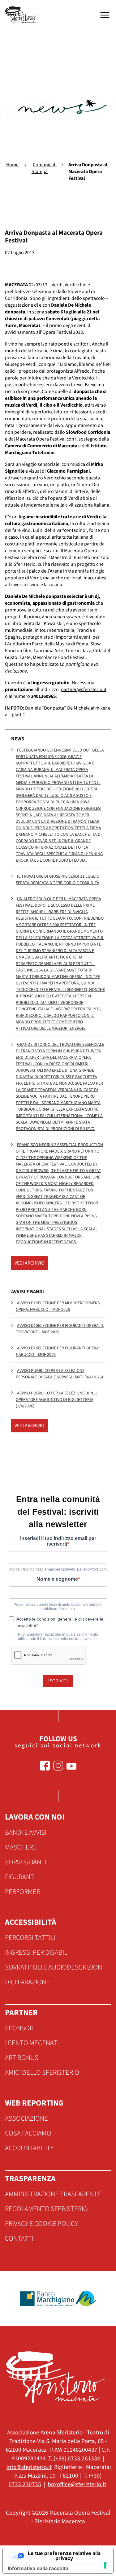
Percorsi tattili (30, 1938)
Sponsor (19, 2028)
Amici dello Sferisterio (42, 2073)
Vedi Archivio (30, 1263)
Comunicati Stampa (44, 168)
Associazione (26, 2118)
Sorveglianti (26, 1862)
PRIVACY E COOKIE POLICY (41, 2224)
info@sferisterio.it (29, 2467)
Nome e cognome (57, 1579)
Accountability (29, 2148)
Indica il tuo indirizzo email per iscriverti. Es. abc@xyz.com (58, 1569)
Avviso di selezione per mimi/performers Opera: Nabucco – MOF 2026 (58, 1306)
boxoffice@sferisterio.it (77, 2484)
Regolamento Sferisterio (46, 2209)
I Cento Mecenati (32, 2043)
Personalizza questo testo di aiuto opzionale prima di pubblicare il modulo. (58, 1607)
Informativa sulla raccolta (38, 2568)
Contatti (19, 2238)
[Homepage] (22, 15)
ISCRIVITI (58, 1681)
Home (12, 165)
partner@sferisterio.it (84, 690)
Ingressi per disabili (37, 1953)
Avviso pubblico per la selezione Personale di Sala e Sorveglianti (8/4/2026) (59, 1374)
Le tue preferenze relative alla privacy (64, 2556)
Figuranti (20, 1877)
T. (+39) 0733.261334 (74, 2458)
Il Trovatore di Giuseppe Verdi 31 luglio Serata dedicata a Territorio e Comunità (58, 880)
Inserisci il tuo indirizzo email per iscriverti (58, 1541)
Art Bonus (22, 2058)
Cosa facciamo (28, 2133)
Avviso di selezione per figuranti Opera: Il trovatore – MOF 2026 (60, 1329)
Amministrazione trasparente (53, 2194)
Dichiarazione (27, 1982)
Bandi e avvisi (26, 1833)
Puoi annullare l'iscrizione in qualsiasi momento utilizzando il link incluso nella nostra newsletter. (58, 1637)
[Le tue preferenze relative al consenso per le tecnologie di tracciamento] (105, 2565)
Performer (23, 1892)
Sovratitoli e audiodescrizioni (54, 1967)
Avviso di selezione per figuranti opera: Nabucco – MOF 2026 (58, 1351)
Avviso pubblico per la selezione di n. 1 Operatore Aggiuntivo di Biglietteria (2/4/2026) (56, 1400)
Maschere (21, 1847)
